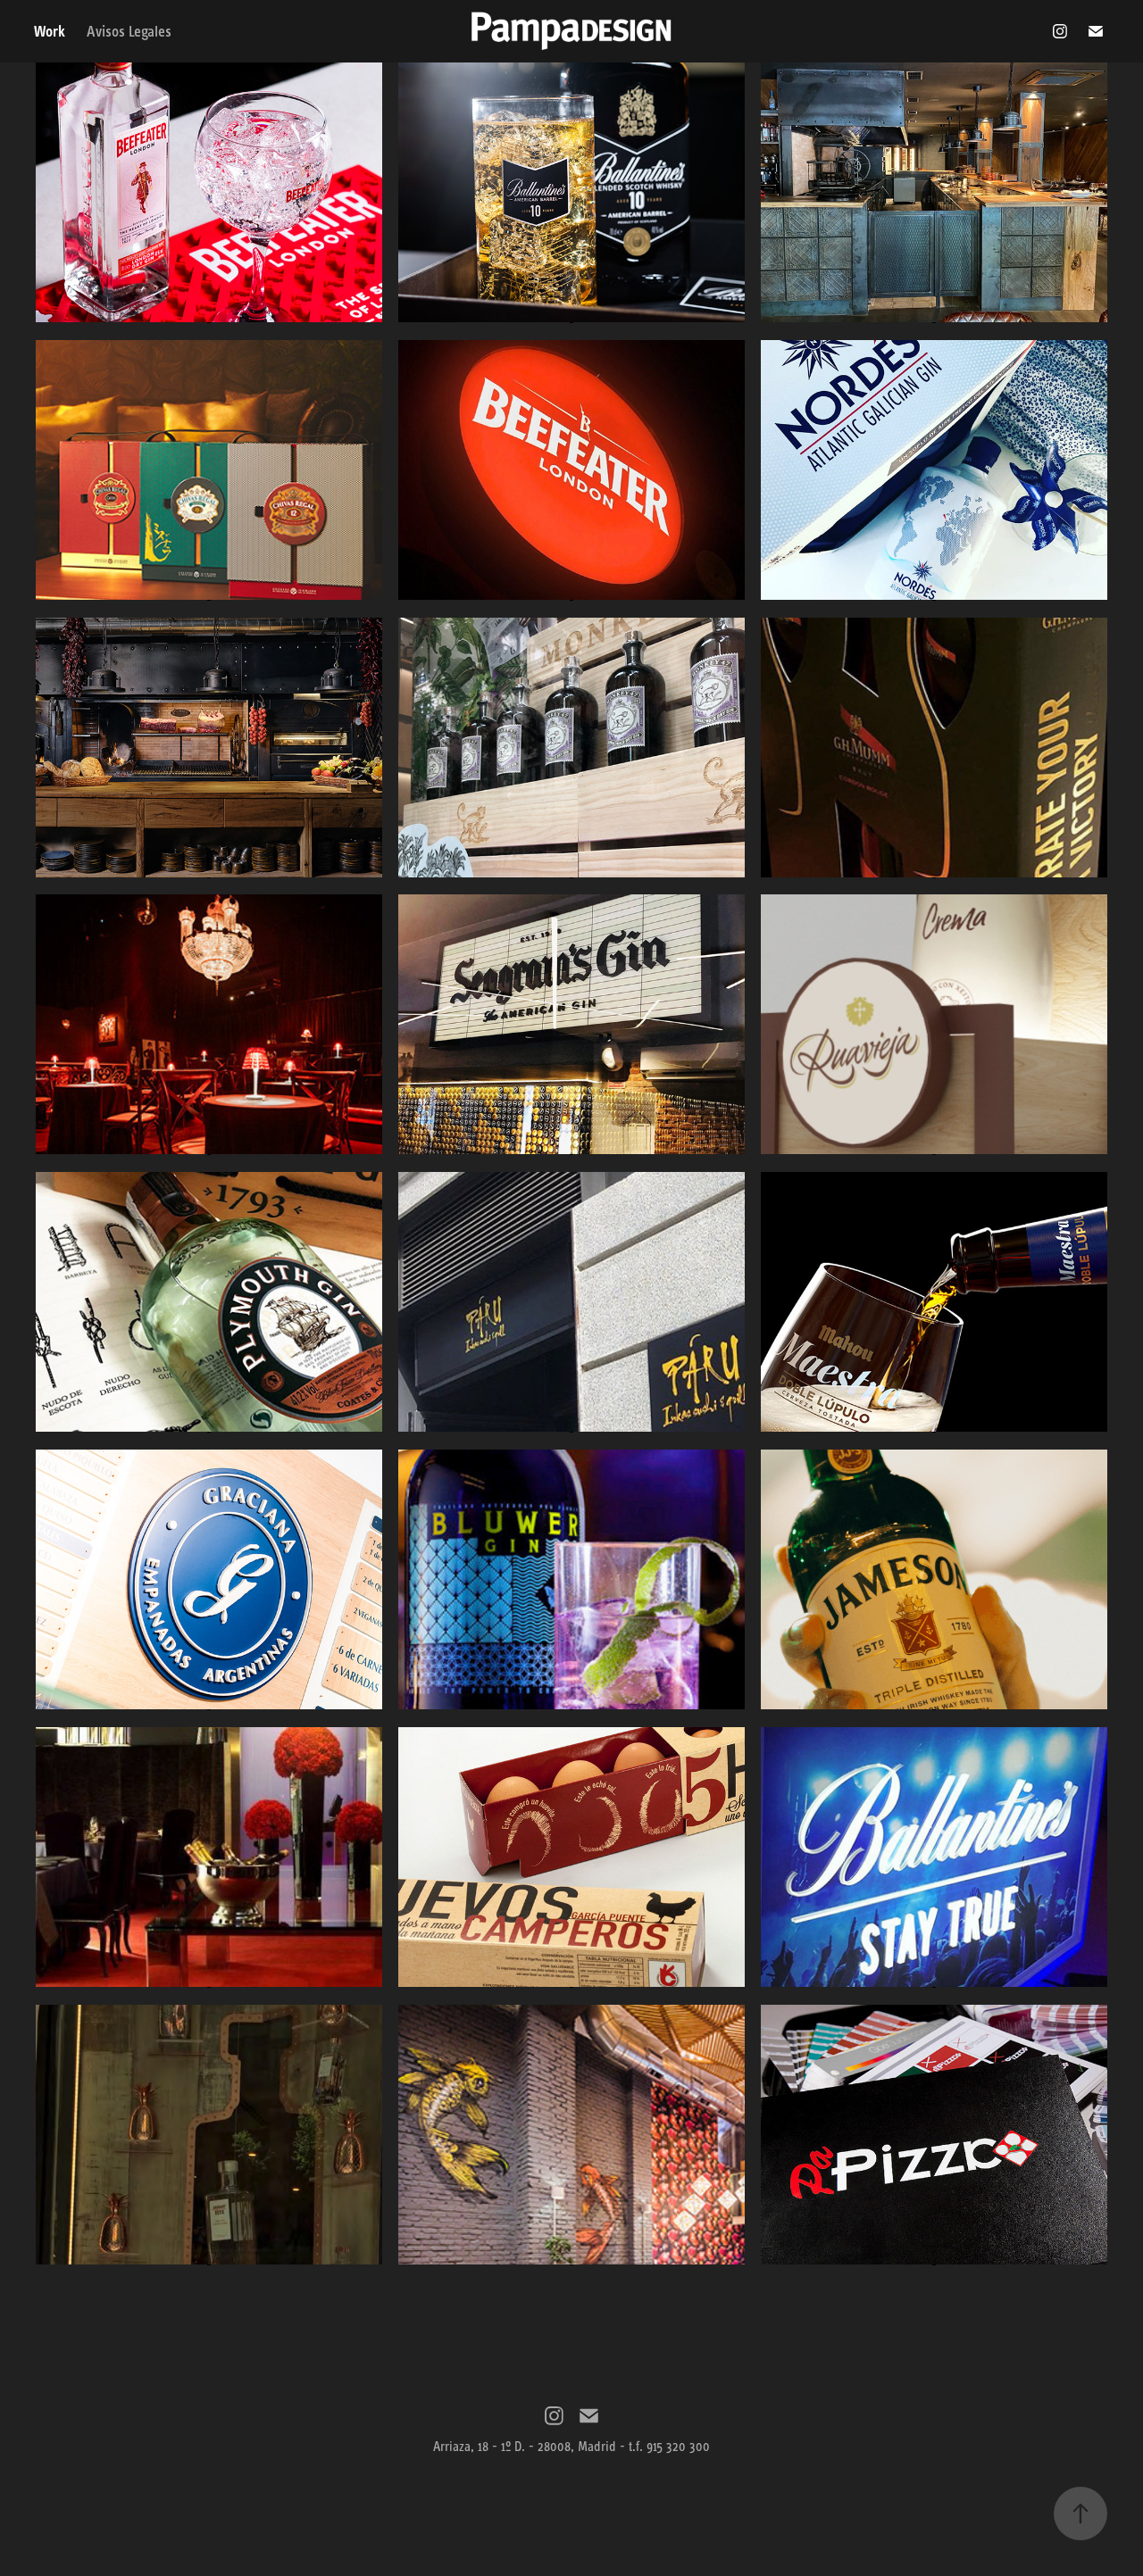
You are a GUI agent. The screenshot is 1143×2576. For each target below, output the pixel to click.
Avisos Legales (129, 31)
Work (50, 31)
